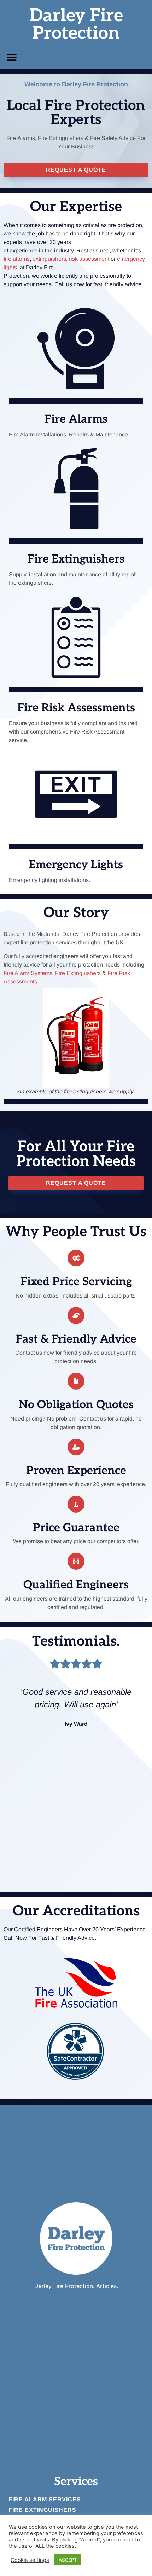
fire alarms (17, 259)
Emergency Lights (76, 865)
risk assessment (89, 259)
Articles (106, 2286)
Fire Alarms (76, 419)
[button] (11, 57)
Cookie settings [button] (30, 2560)
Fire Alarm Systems (28, 973)
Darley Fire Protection (76, 25)
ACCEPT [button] (68, 2560)
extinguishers (49, 259)
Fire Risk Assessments (76, 708)
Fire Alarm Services (45, 2499)
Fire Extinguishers (76, 559)
